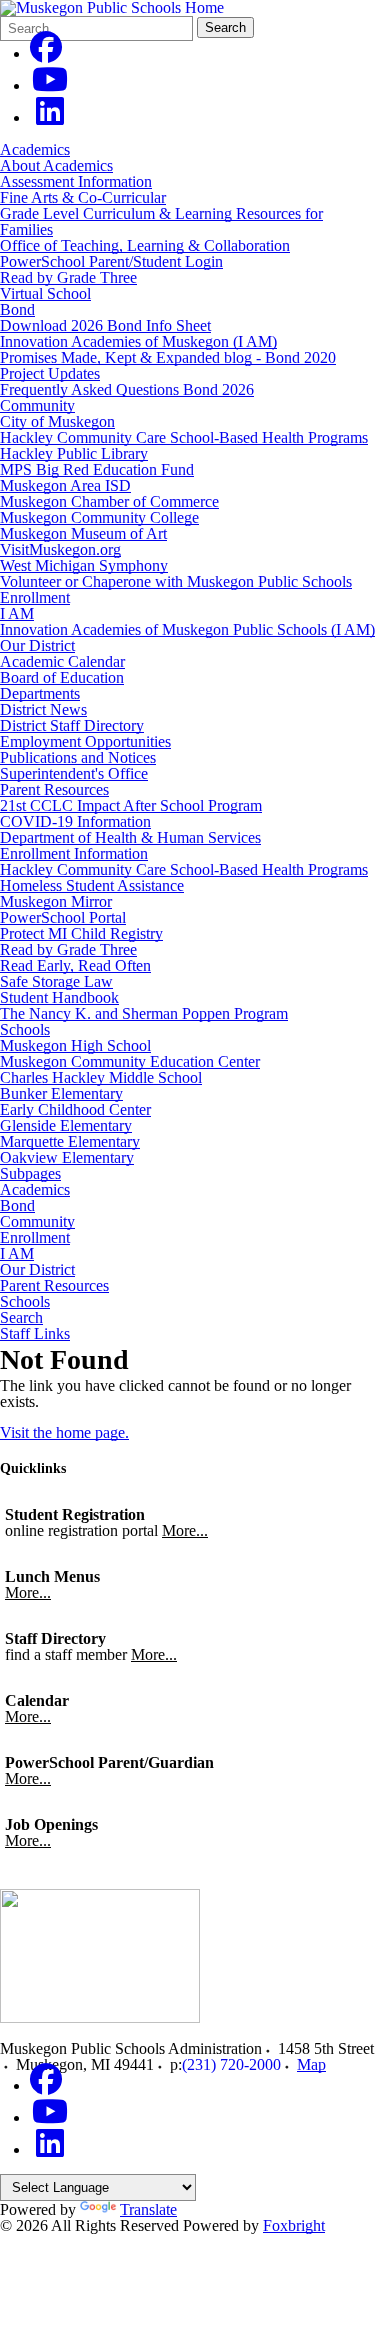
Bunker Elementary (61, 1093)
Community (37, 405)
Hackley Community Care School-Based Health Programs (184, 437)
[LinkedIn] (50, 117)
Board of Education (62, 677)
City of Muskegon (57, 421)
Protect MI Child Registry (81, 933)
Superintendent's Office (74, 773)
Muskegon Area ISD (65, 485)
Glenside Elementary (66, 1125)
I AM (17, 613)
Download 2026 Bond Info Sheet (105, 325)
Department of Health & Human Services (130, 837)
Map (311, 2064)
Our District (37, 645)
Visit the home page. (64, 1432)
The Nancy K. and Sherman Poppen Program (144, 1013)
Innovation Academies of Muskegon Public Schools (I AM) (187, 629)
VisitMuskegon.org (60, 549)
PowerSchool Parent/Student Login (111, 261)
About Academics (56, 165)
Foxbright (294, 2225)
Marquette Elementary (70, 1141)
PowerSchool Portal (63, 917)
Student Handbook (59, 997)
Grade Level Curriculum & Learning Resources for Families (161, 221)
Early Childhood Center (75, 1109)
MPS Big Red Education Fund (97, 469)
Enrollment (35, 597)
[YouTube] (50, 85)
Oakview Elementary (67, 1157)
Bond (17, 309)
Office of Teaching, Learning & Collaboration (145, 245)
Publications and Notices (78, 757)
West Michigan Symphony (84, 565)
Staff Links (35, 1334)
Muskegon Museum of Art (83, 533)
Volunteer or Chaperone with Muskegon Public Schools (176, 581)
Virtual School (45, 293)
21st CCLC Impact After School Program (131, 805)
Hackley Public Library (74, 453)
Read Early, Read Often (75, 965)
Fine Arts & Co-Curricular (83, 197)
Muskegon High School (75, 1045)
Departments (40, 693)
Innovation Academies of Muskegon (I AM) (138, 341)
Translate (148, 2209)
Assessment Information (76, 181)
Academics (35, 149)
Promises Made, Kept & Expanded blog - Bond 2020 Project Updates (168, 365)
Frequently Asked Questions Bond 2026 (127, 389)
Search (225, 27)
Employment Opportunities (85, 741)
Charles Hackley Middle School (101, 1077)
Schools (25, 1029)
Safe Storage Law (56, 981)
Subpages (30, 1174)
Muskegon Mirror (56, 901)
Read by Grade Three (68, 277)
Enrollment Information (74, 853)
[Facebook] (46, 53)
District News (43, 709)
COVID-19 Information (75, 821)
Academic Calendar (62, 661)
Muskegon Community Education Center (130, 1061)
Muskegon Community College (99, 517)
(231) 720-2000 (231, 2064)
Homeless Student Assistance (92, 885)
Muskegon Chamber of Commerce (109, 501)
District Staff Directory (72, 725)
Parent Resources (54, 789)
